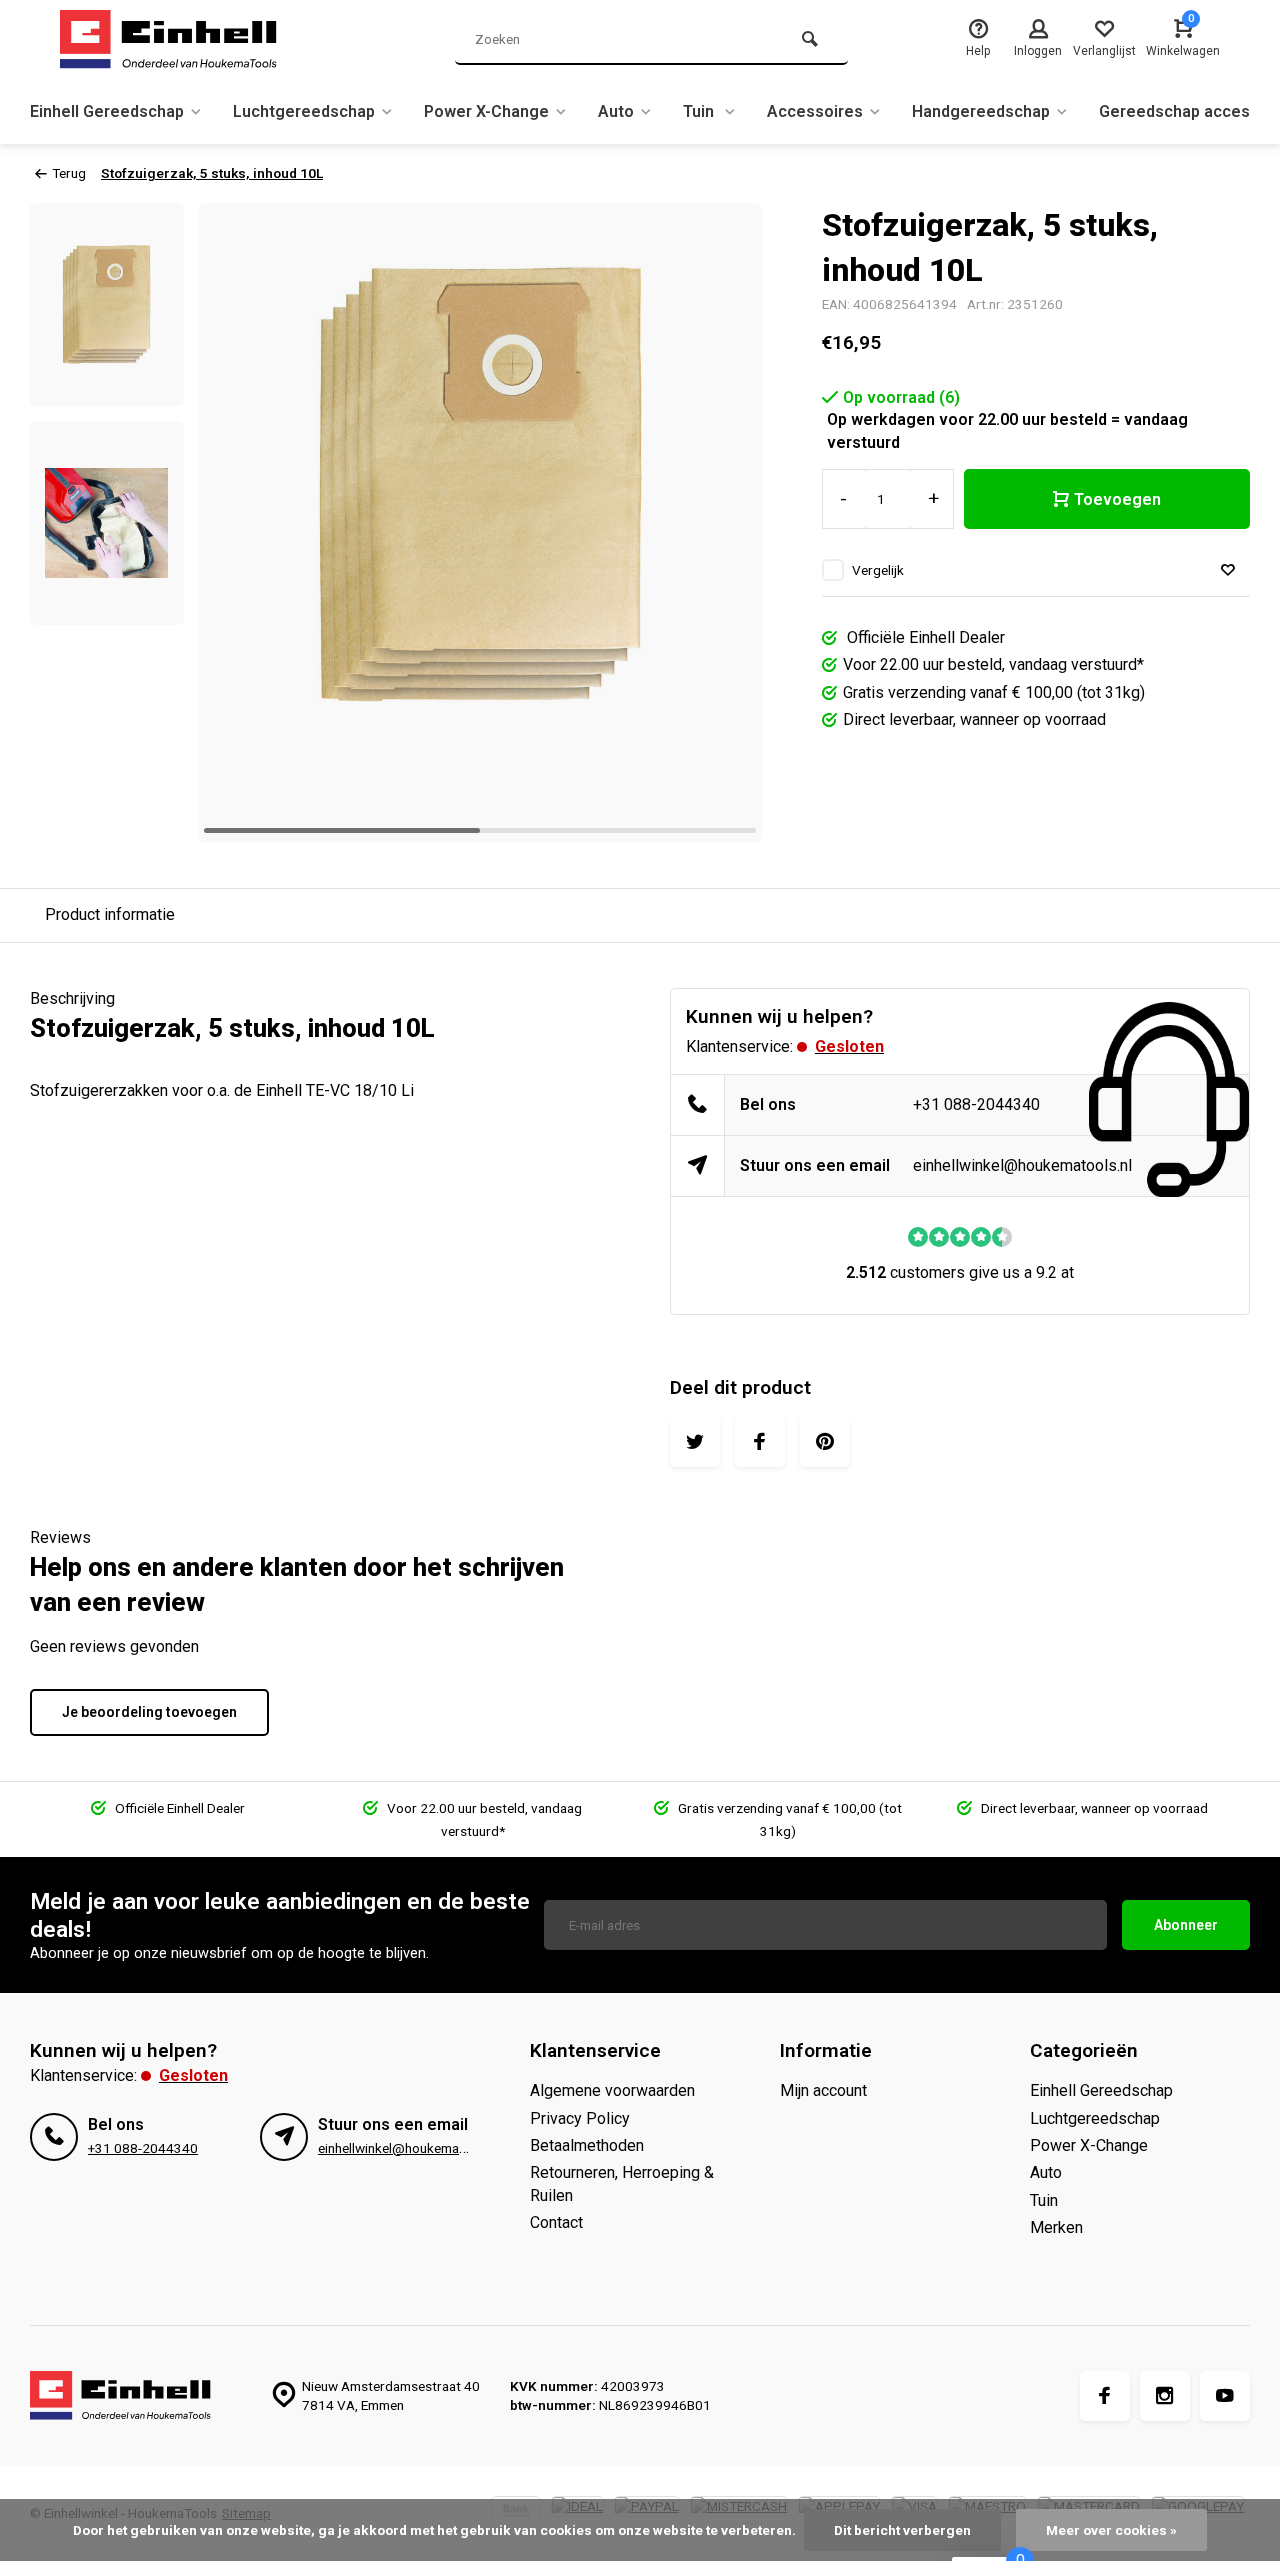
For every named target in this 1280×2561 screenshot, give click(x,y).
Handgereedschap (981, 111)
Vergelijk (878, 570)
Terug (69, 173)
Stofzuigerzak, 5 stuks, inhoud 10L (212, 173)
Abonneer (1186, 1925)
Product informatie (110, 914)
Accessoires (815, 111)
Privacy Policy (580, 2118)
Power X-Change (486, 111)
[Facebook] (1105, 2396)
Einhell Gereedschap (107, 111)
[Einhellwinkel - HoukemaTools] (180, 40)
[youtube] (1225, 2396)
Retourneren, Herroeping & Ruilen (622, 2183)
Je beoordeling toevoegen (149, 1712)
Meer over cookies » (1111, 2530)
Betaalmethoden (587, 2145)
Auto (616, 111)
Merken (1056, 2227)
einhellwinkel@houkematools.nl (1022, 1165)
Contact (556, 2222)
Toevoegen (1117, 499)
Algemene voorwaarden (612, 2090)
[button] (722, 523)
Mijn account (823, 2090)
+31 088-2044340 (976, 1104)
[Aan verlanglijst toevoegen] (1228, 570)
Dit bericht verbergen (902, 2530)
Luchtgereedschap (304, 111)
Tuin (700, 111)
